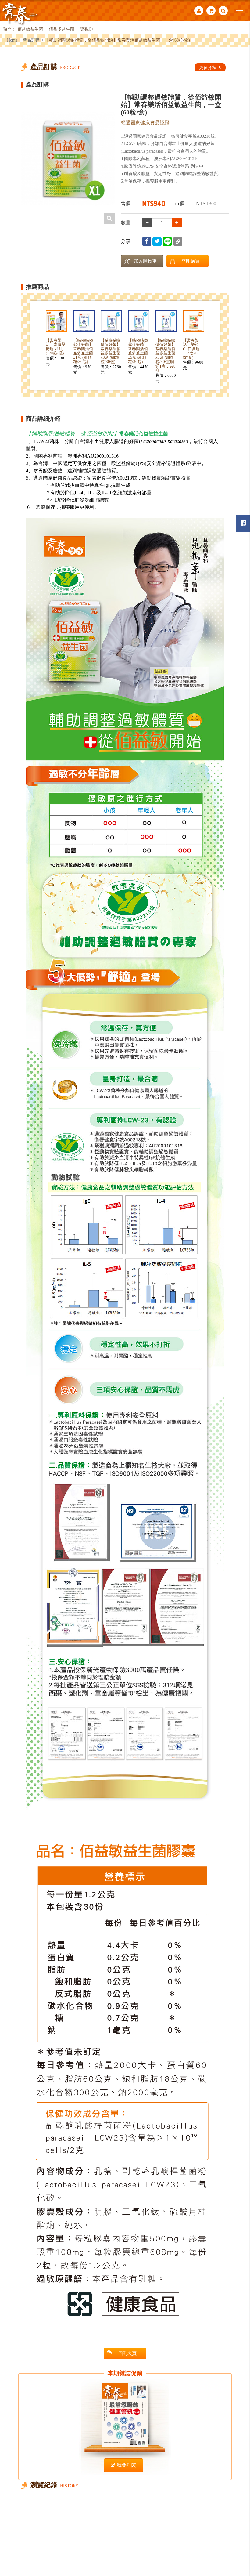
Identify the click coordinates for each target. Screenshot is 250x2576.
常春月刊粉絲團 (243, 524)
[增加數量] (147, 223)
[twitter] (157, 241)
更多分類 (208, 67)
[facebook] (147, 241)
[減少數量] (177, 223)
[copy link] (178, 241)
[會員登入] (199, 11)
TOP (238, 2538)
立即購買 (191, 261)
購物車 (211, 11)
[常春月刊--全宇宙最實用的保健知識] (20, 13)
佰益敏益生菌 (30, 29)
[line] (167, 241)
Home (12, 40)
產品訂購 (31, 40)
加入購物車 (145, 261)
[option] (68, 159)
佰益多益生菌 (62, 29)
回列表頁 (127, 2353)
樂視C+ (87, 29)
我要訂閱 (127, 2465)
